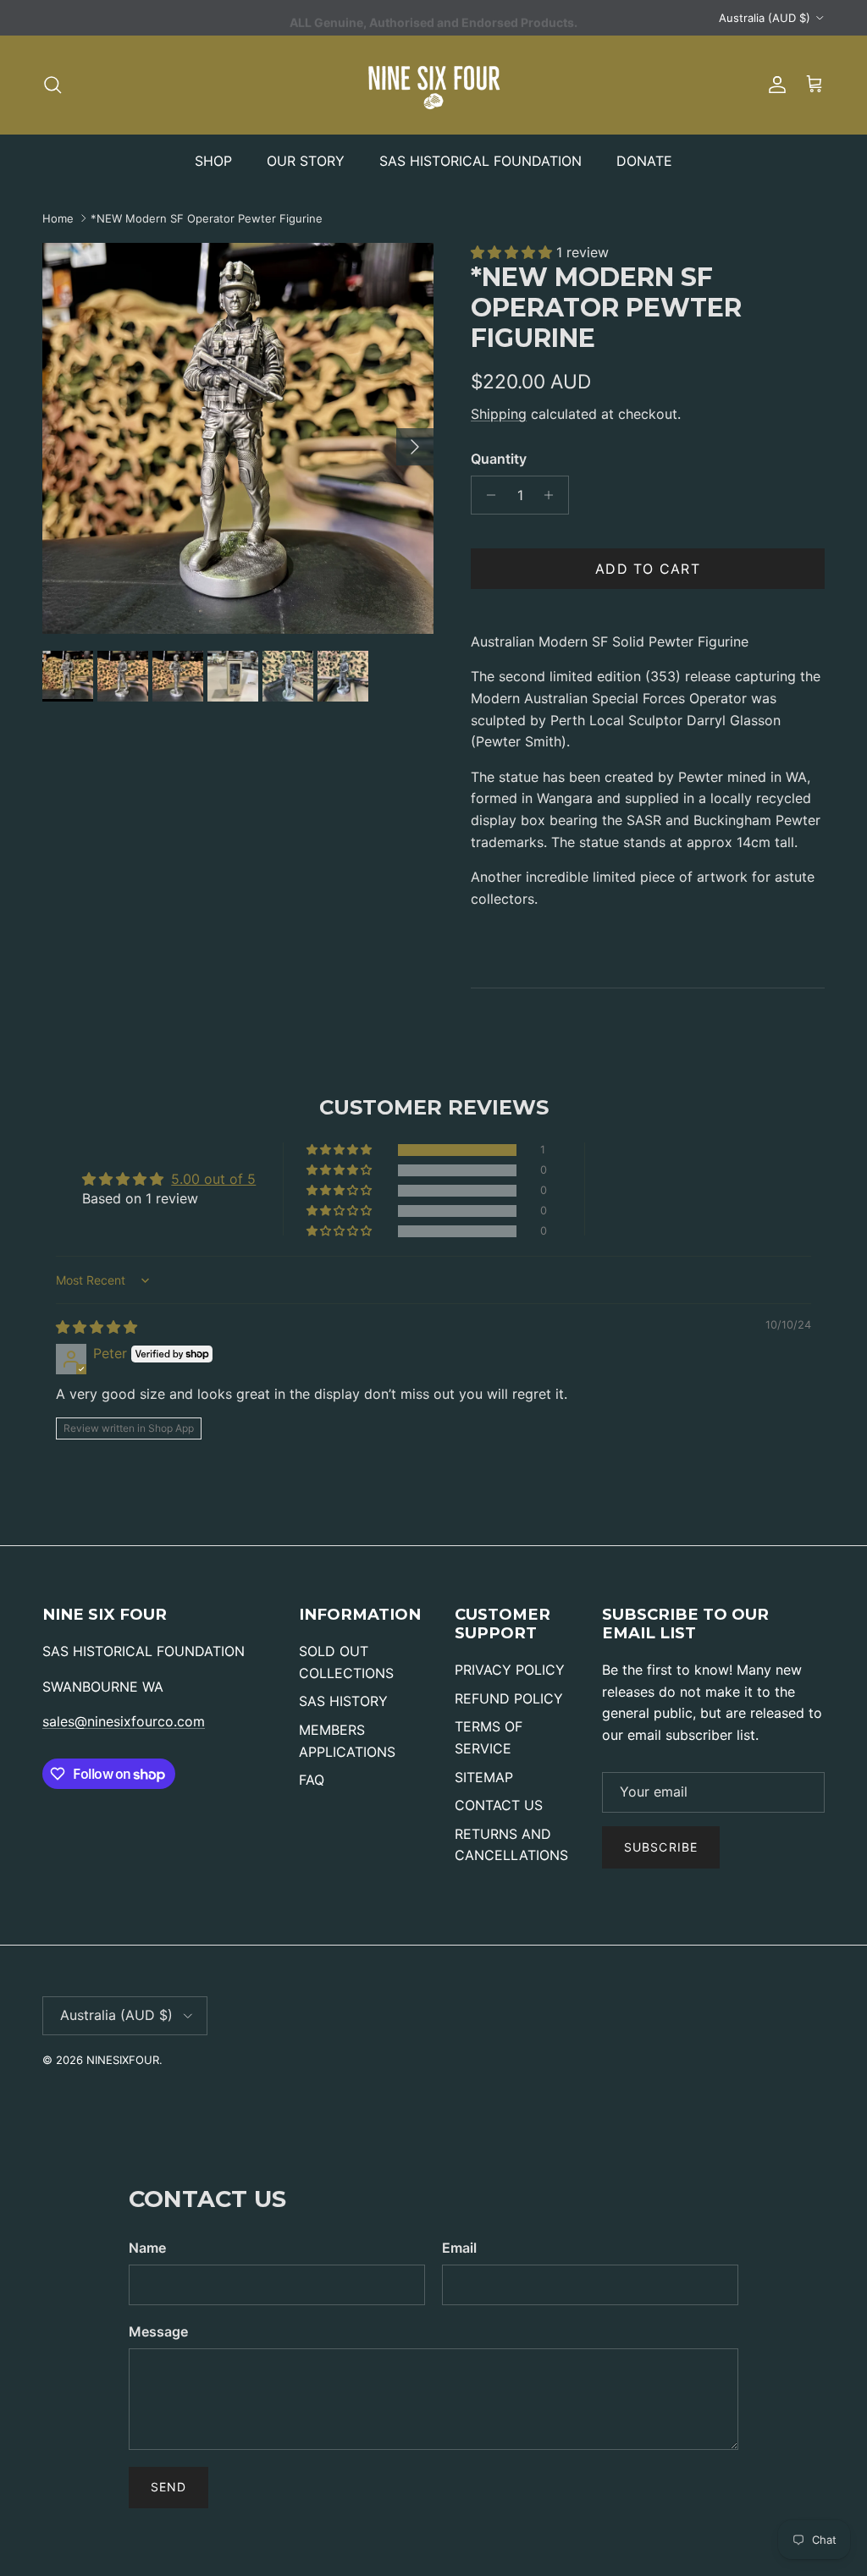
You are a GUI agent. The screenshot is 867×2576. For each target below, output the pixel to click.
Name (147, 2248)
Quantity (499, 459)
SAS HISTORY (343, 1701)
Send (168, 2487)
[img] (97, 1327)
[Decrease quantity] (486, 495)
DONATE (644, 161)
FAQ (312, 1780)
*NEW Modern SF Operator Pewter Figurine (207, 218)
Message (158, 2331)
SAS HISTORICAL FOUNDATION (480, 161)
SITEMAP (484, 1777)
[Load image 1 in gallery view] (238, 438)
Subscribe (661, 1847)
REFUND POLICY (509, 1698)
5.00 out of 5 (213, 1179)
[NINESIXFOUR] (433, 85)
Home (58, 218)
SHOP (213, 161)
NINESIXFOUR (123, 2060)
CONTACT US (499, 1805)
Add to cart (648, 569)
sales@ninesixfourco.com (124, 1721)
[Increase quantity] (553, 495)
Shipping (499, 414)
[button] (514, 252)
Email (459, 2248)
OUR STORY (306, 161)
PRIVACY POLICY (510, 1670)
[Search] (52, 85)
